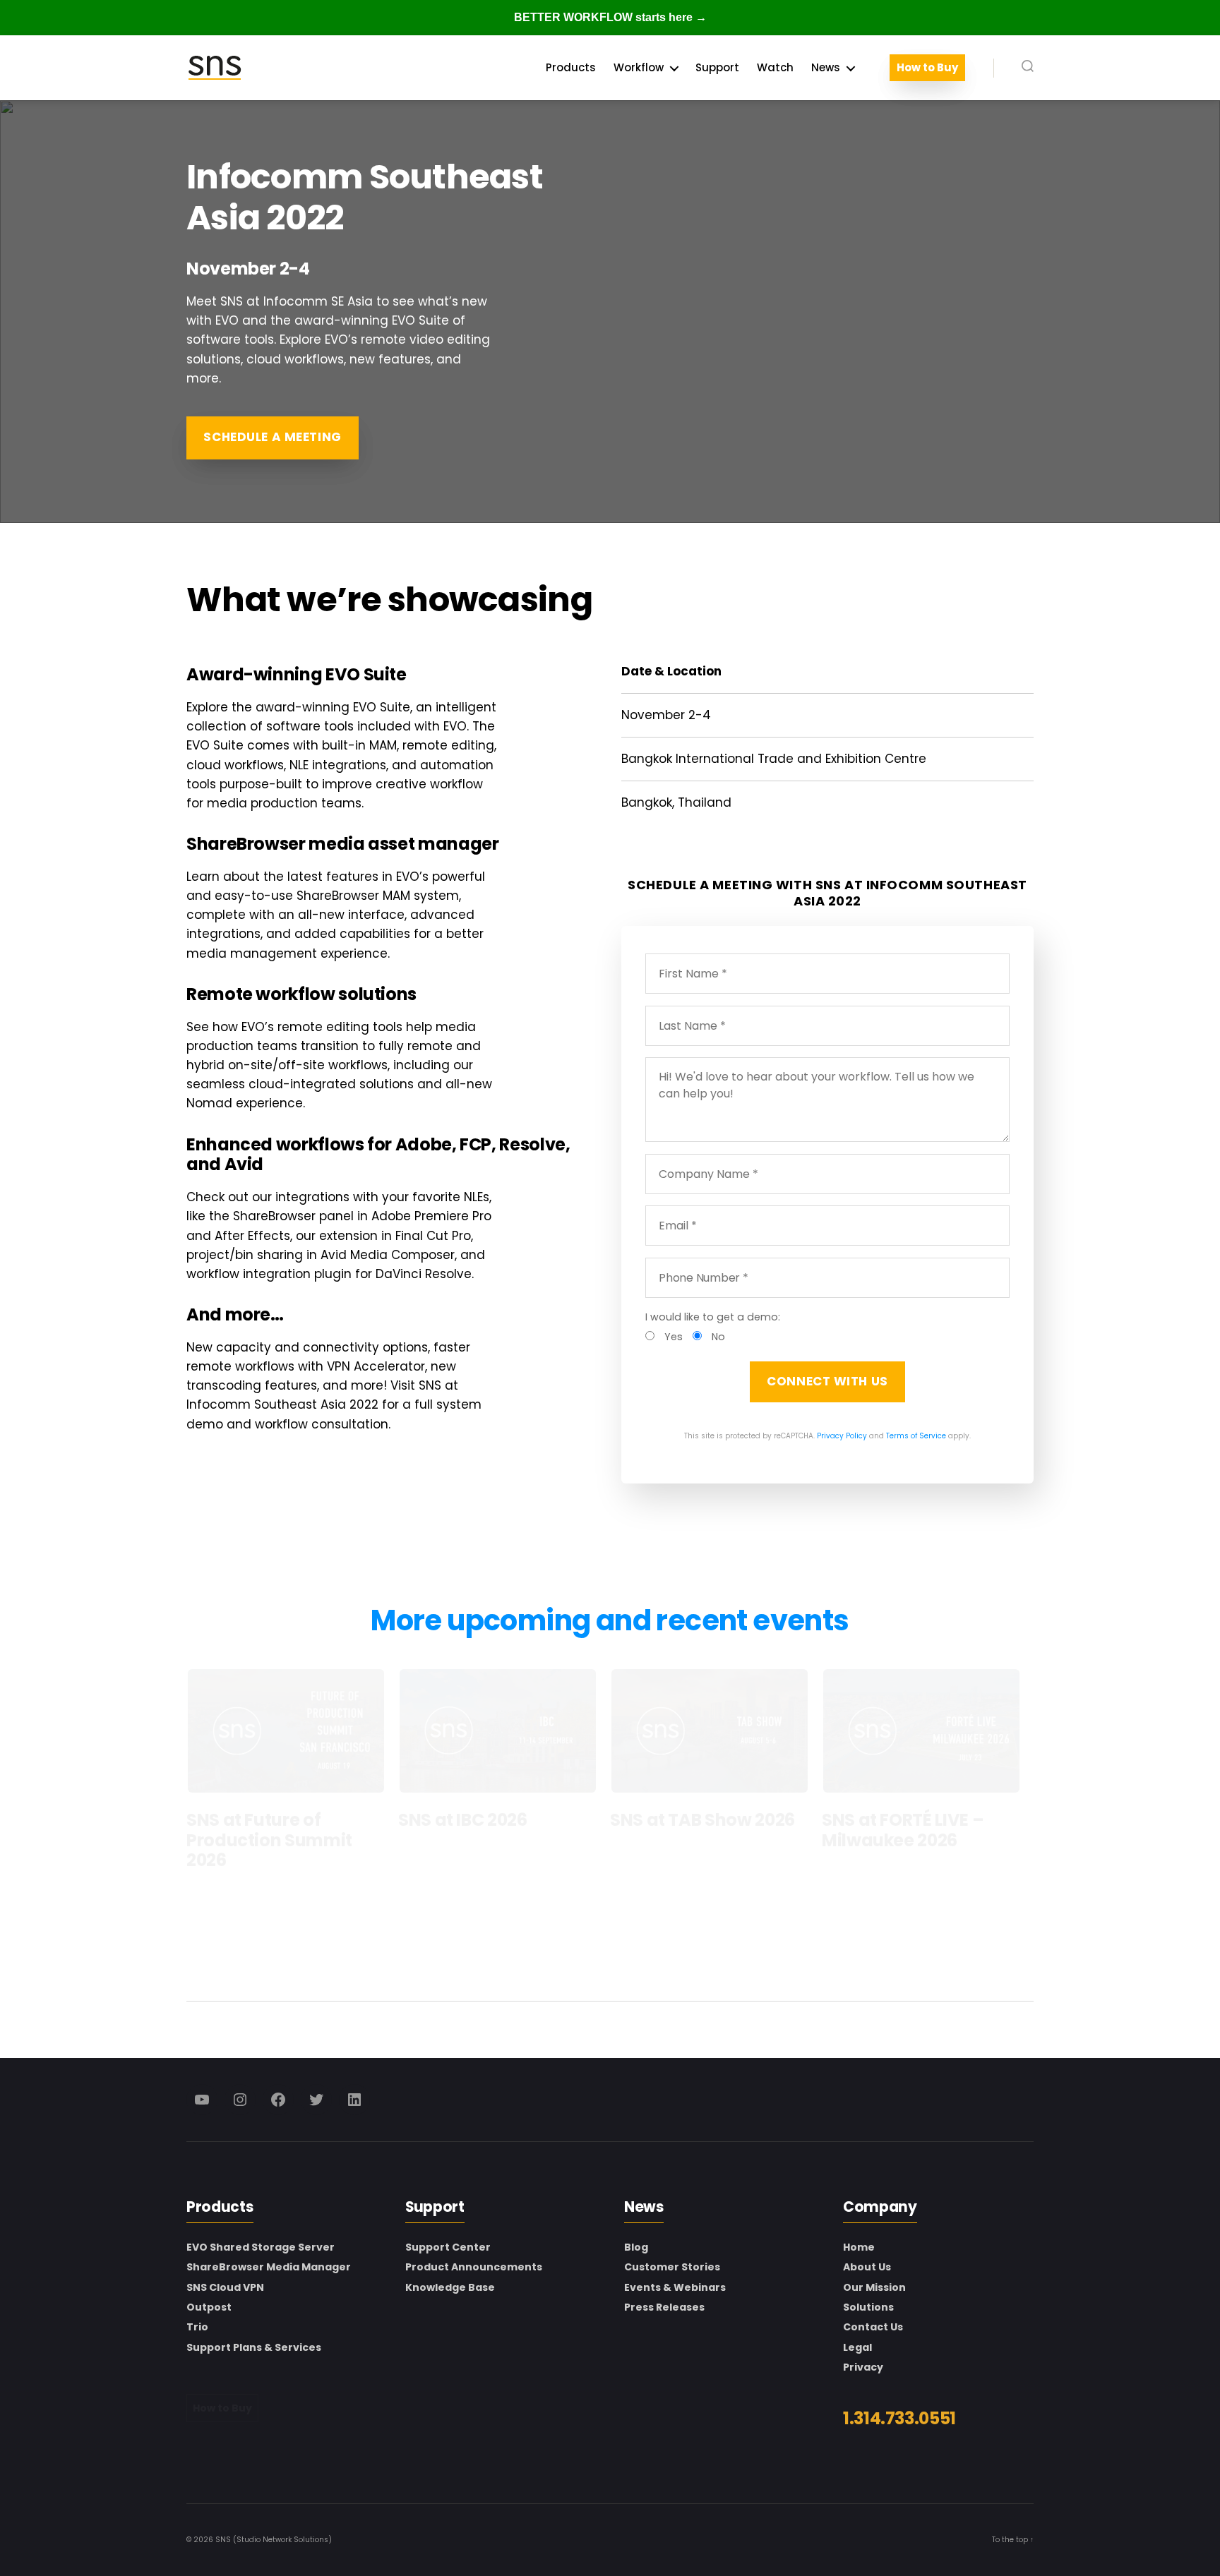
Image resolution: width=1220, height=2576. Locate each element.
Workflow (639, 68)
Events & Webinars (675, 2287)
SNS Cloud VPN (225, 2287)
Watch (775, 68)
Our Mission (874, 2287)
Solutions (868, 2307)
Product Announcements (474, 2267)
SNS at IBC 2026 (463, 1820)
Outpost (209, 2307)
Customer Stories (672, 2267)
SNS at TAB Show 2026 (702, 1820)
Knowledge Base (450, 2287)
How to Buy (927, 68)
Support (717, 68)
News (826, 68)
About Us (867, 2267)
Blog (636, 2247)
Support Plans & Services (254, 2347)
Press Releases (664, 2307)
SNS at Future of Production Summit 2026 (269, 1840)
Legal (857, 2347)
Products (571, 68)
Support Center (448, 2247)
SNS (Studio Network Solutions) (274, 2540)
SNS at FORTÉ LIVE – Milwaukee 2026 (903, 1830)
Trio (197, 2327)
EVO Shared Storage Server (261, 2247)
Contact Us (873, 2327)
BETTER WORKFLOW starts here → (610, 17)
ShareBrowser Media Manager (269, 2267)
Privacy (863, 2367)
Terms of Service (916, 1436)
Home (859, 2247)
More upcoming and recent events (610, 1620)
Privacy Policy (842, 1436)
